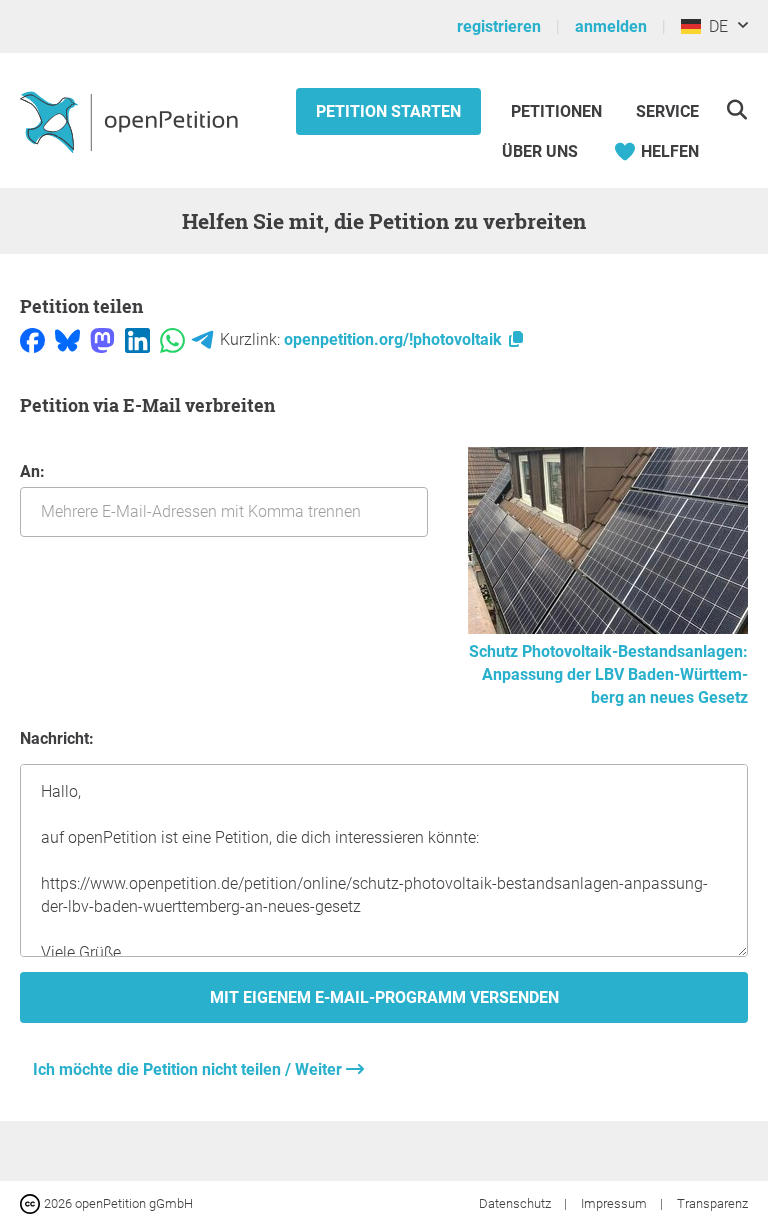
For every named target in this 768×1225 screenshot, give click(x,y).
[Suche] (736, 109)
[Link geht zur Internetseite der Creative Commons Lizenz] (32, 1202)
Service (667, 111)
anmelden (611, 26)
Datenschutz (516, 1203)
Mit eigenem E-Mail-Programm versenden (384, 997)
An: (32, 471)
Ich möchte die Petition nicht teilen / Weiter (189, 1069)
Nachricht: (57, 738)
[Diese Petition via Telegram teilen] (202, 339)
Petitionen (558, 111)
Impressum (615, 1203)
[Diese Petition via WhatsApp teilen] (172, 339)
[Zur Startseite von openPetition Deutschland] (131, 121)
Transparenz (712, 1203)
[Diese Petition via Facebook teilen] (32, 339)
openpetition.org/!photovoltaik (395, 339)
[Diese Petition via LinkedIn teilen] (137, 339)
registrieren (499, 26)
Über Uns (540, 151)
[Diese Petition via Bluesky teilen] (67, 339)
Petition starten (388, 111)
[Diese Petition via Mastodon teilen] (102, 339)
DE (714, 26)
